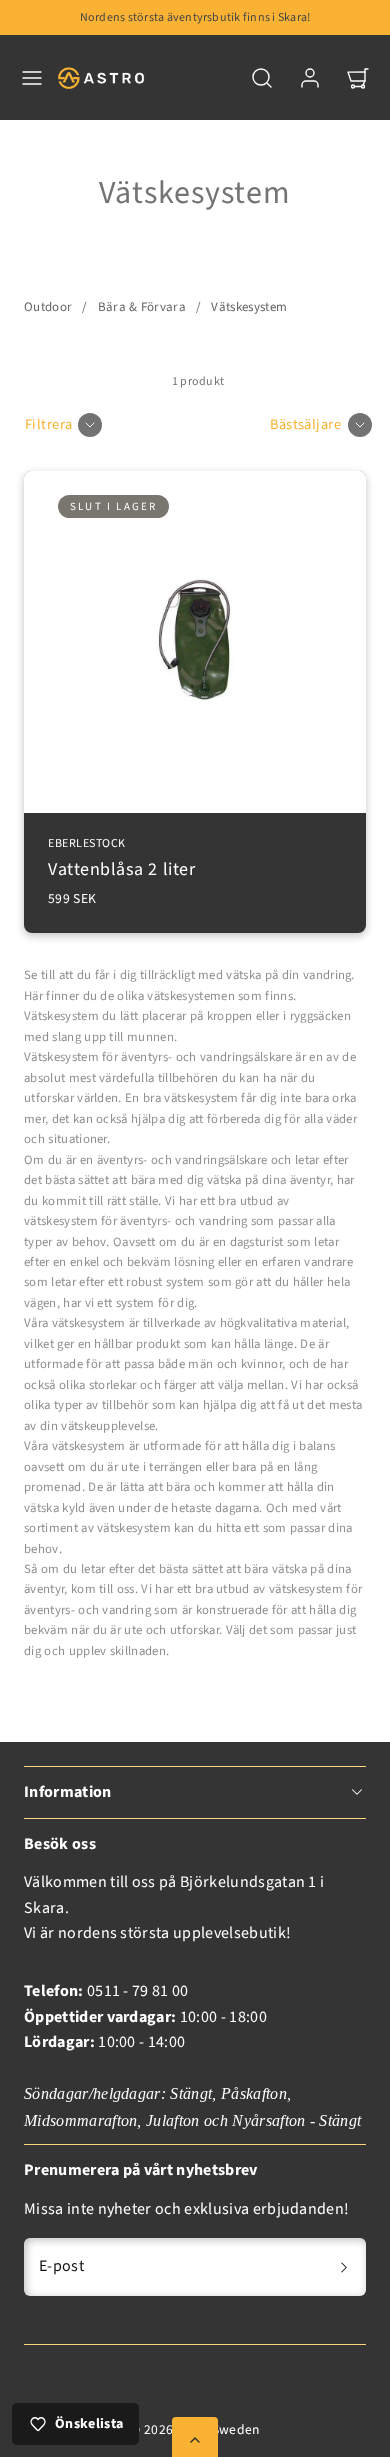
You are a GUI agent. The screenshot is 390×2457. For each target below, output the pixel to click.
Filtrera (48, 424)
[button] (32, 78)
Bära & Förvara (142, 307)
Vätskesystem (249, 307)
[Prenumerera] (344, 2267)
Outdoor (48, 307)
